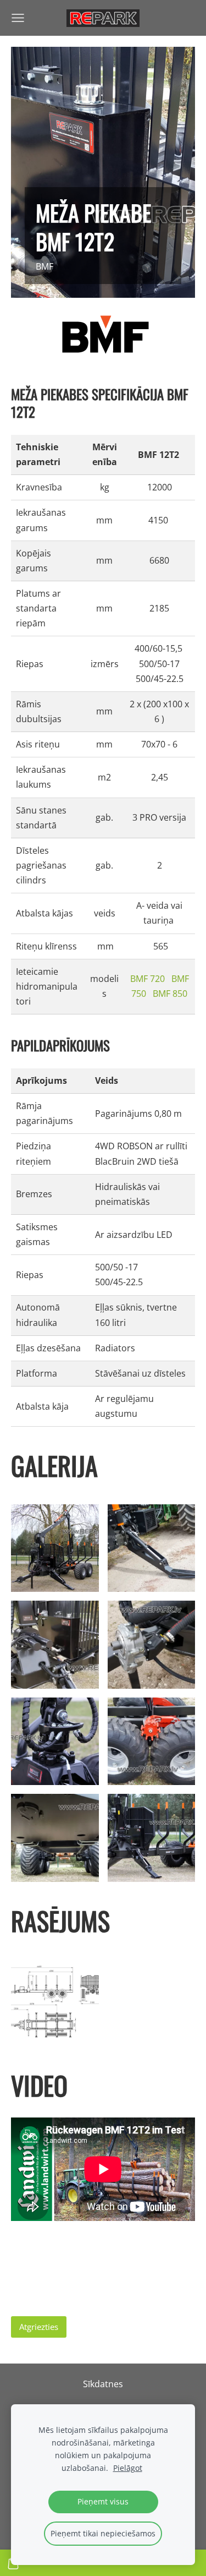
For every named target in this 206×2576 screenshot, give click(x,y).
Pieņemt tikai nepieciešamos (103, 2533)
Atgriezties (39, 2327)
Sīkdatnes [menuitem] (103, 2384)
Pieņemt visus (103, 2501)
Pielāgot (128, 2468)
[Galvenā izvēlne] (18, 18)
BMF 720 (147, 979)
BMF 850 (169, 994)
